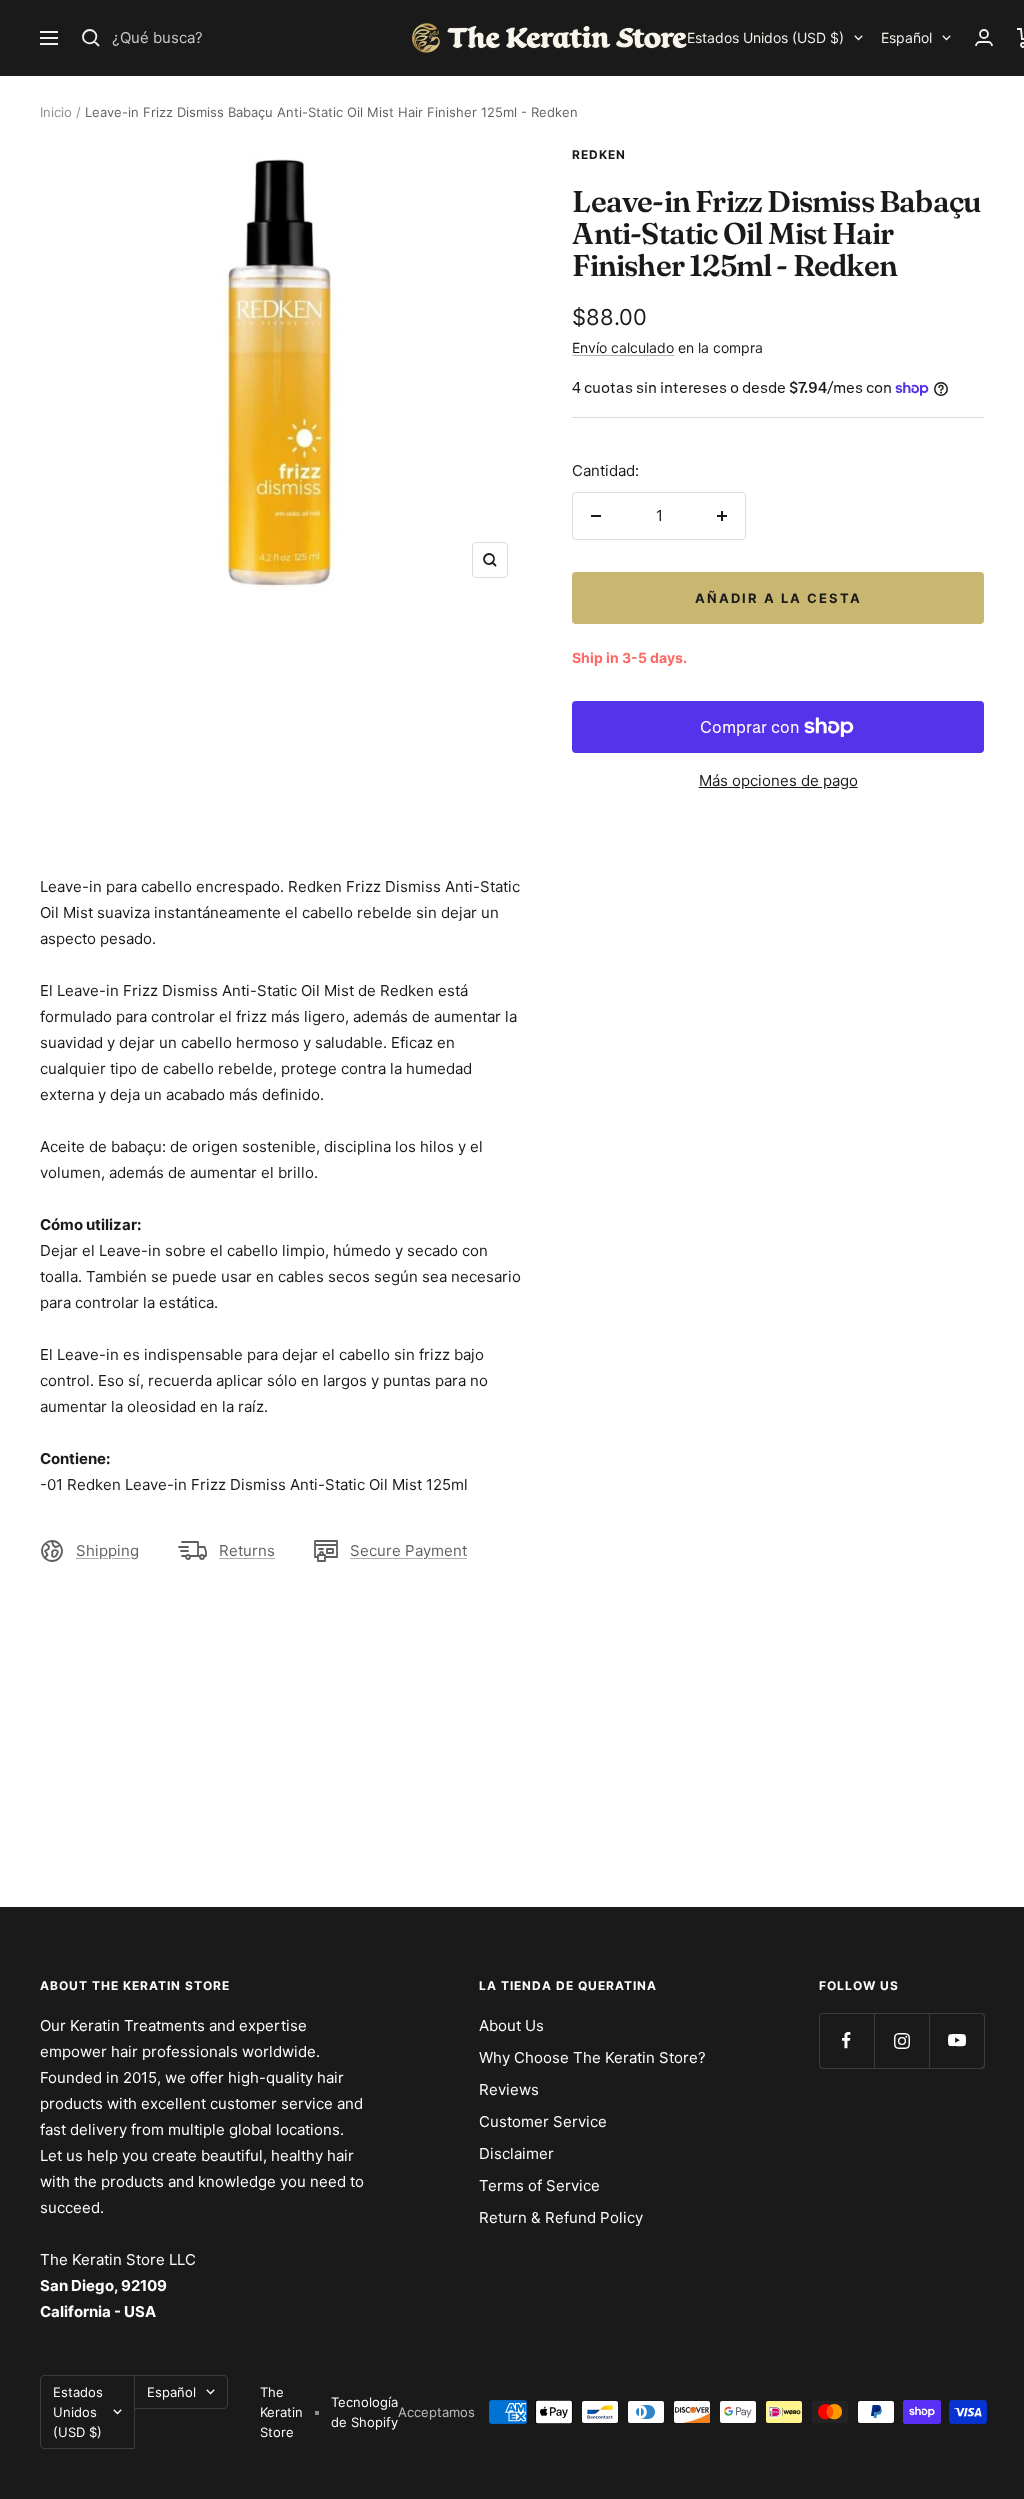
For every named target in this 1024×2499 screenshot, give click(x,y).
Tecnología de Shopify (364, 2412)
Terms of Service (539, 2185)
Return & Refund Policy (561, 2217)
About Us (511, 2025)
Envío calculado (623, 347)
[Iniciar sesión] (984, 37)
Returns (247, 1550)
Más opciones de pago (778, 780)
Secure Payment (408, 1550)
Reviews (509, 2089)
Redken (599, 154)
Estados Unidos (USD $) (765, 37)
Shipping (107, 1550)
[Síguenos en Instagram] (901, 2040)
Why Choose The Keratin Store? (592, 2057)
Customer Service (543, 2121)
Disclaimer (516, 2153)
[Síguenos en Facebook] (846, 2040)
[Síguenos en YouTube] (956, 2040)
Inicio (56, 112)
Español (906, 37)
